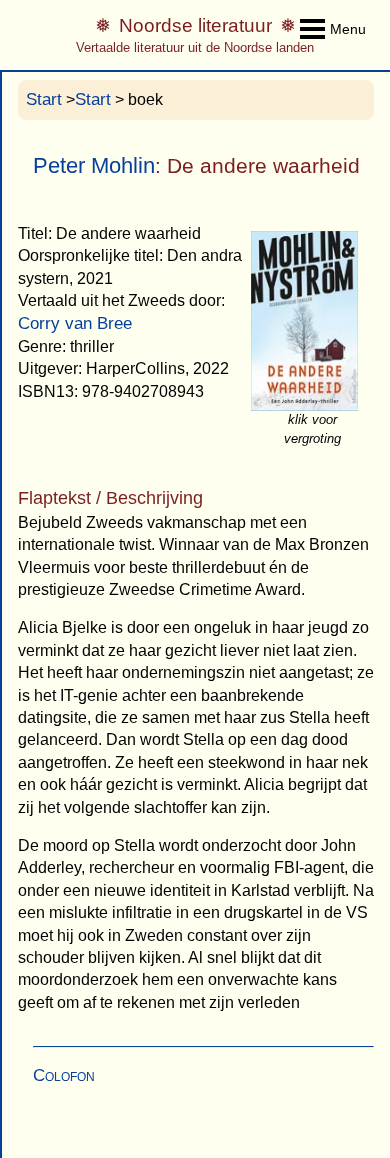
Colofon (64, 1075)
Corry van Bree (75, 323)
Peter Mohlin (94, 165)
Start (44, 99)
